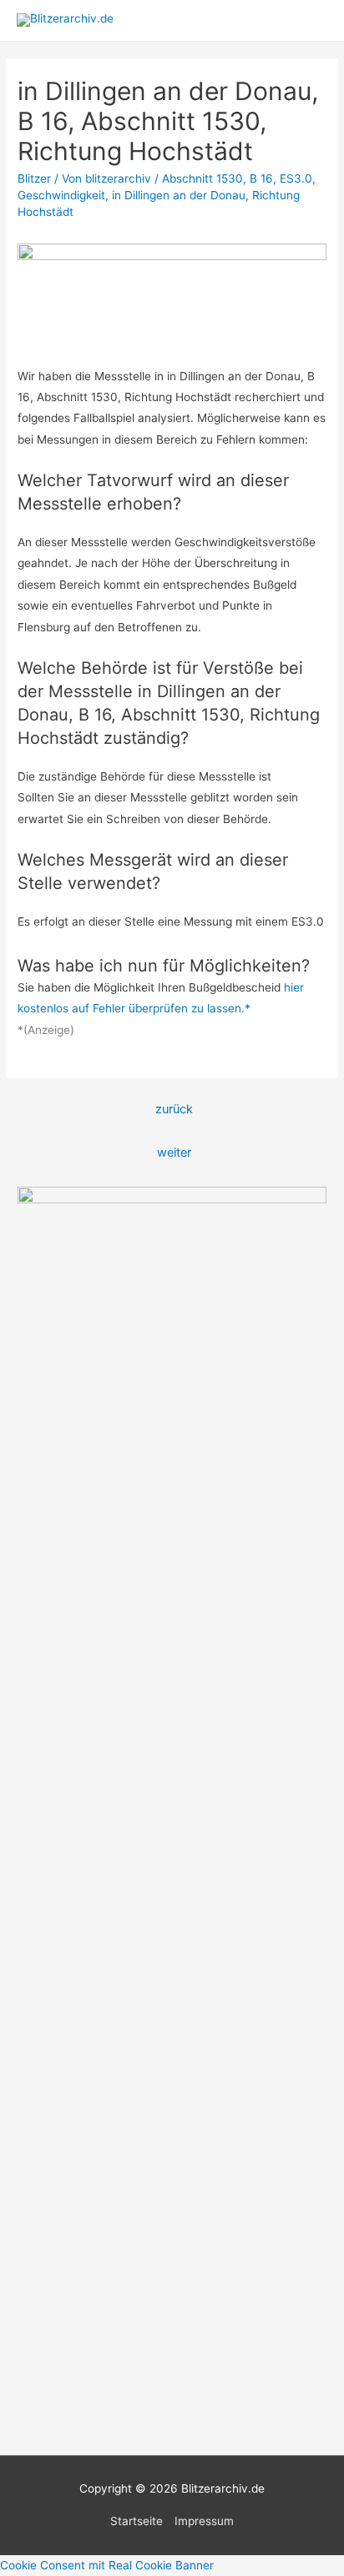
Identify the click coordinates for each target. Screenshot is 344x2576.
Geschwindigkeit (61, 195)
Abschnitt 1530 (202, 178)
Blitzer (34, 178)
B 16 (261, 178)
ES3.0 (296, 178)
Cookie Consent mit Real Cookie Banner (107, 2565)
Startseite (137, 2521)
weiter (174, 1152)
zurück (174, 1109)
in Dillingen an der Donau (179, 195)
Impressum (204, 2521)
